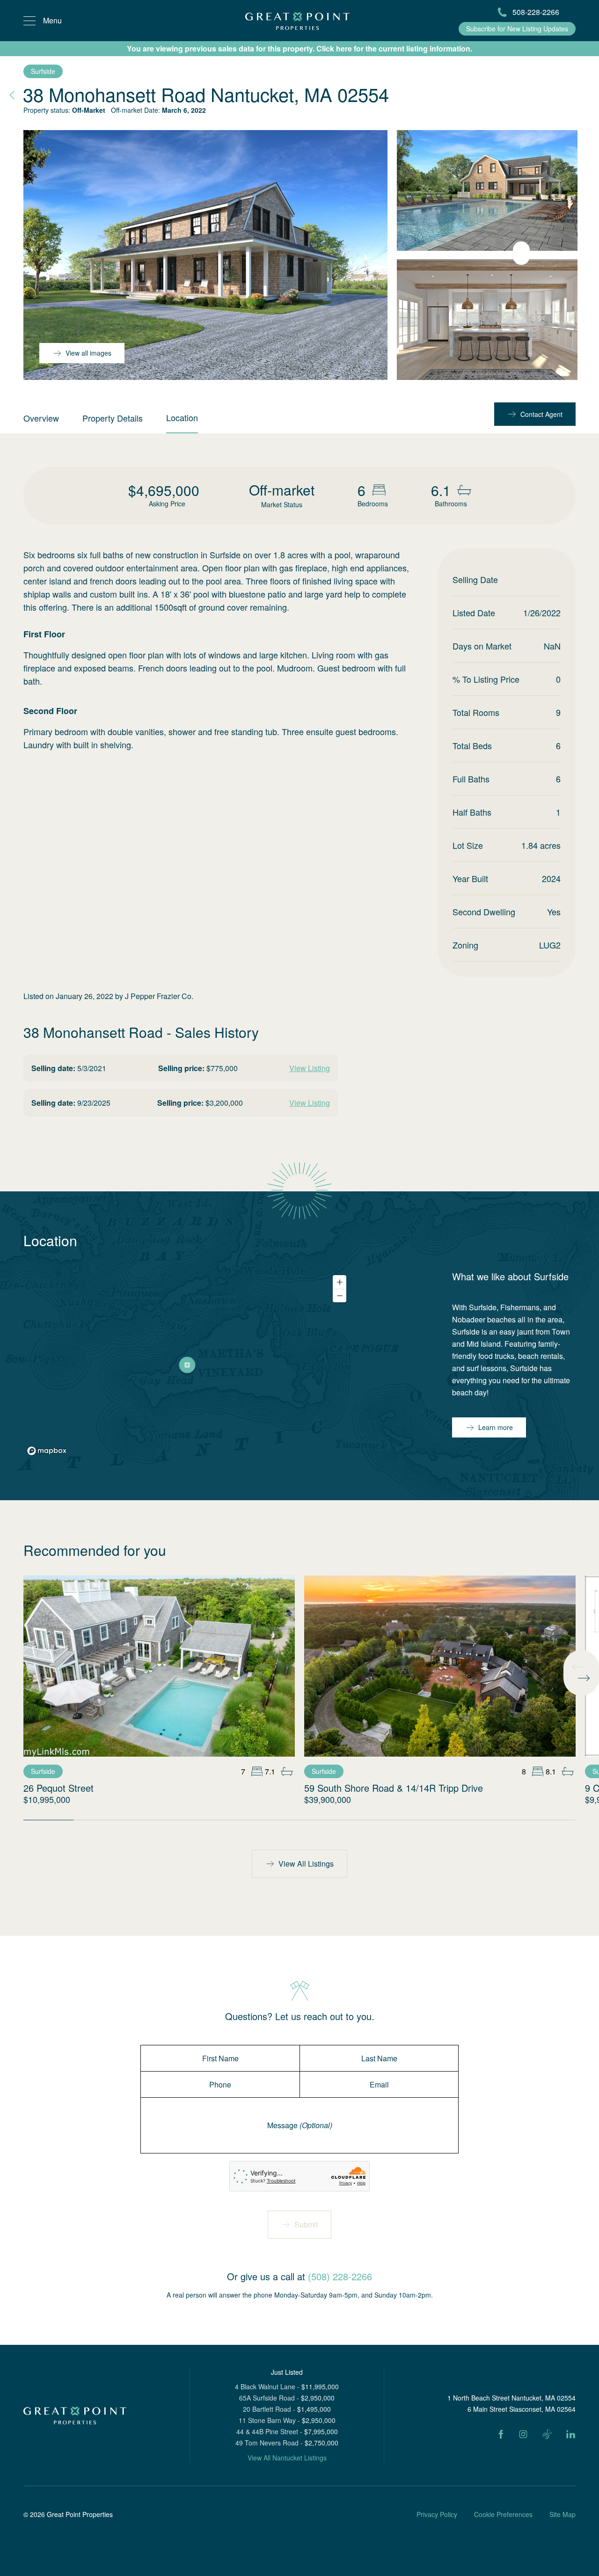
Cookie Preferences (503, 2514)
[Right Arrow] (584, 1678)
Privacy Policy (437, 2514)
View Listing (310, 1068)
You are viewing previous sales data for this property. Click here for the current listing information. (299, 48)
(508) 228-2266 (340, 2276)
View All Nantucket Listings (287, 2458)
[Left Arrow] (578, 1667)
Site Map (562, 2514)
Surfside (43, 71)
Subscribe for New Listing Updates (517, 29)
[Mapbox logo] (47, 1451)
